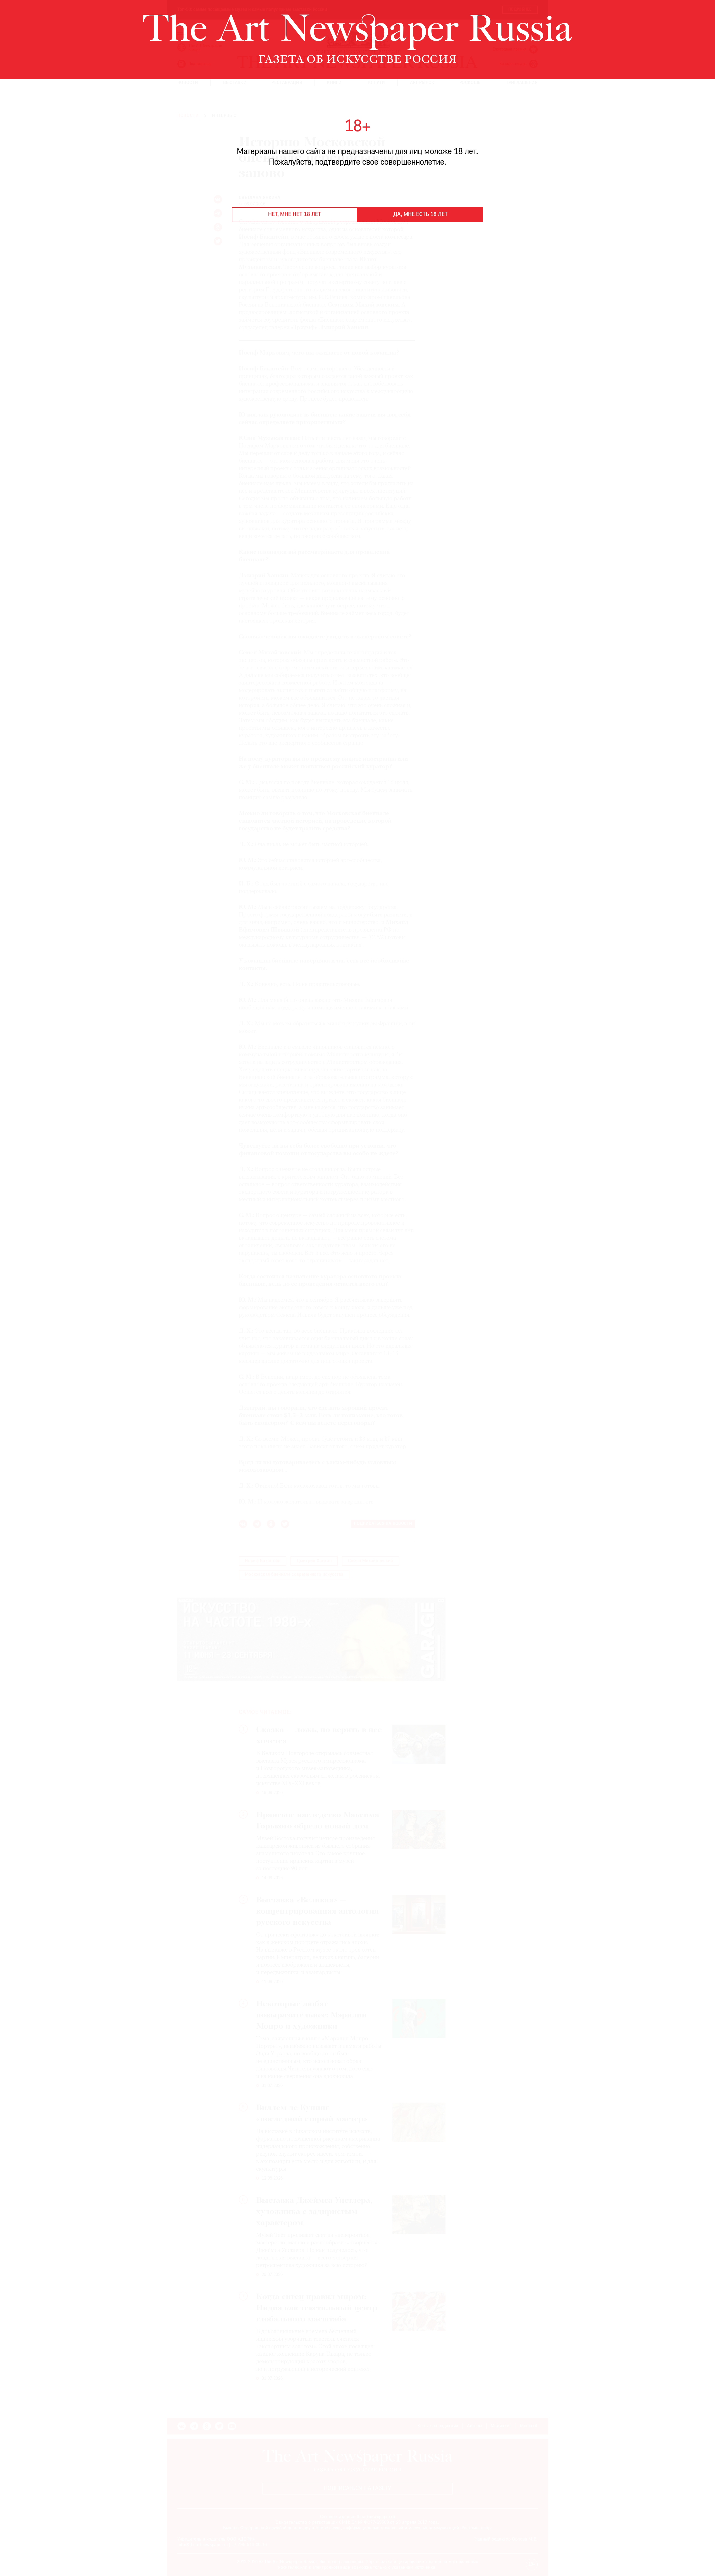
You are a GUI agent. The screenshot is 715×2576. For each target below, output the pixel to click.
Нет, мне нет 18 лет (295, 215)
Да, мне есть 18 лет (420, 215)
